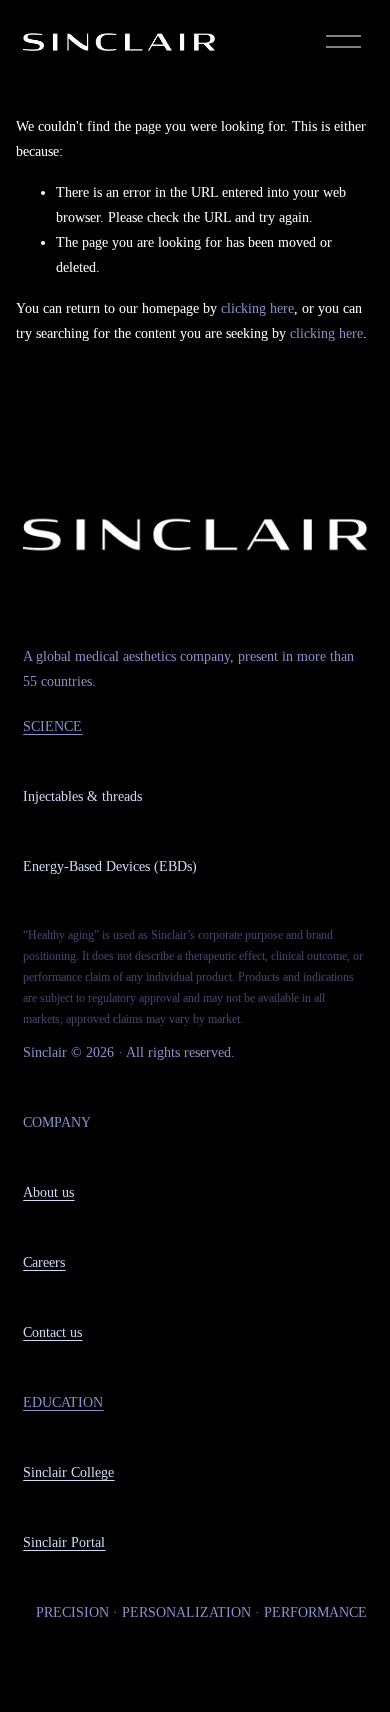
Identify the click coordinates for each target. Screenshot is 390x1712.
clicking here (257, 308)
